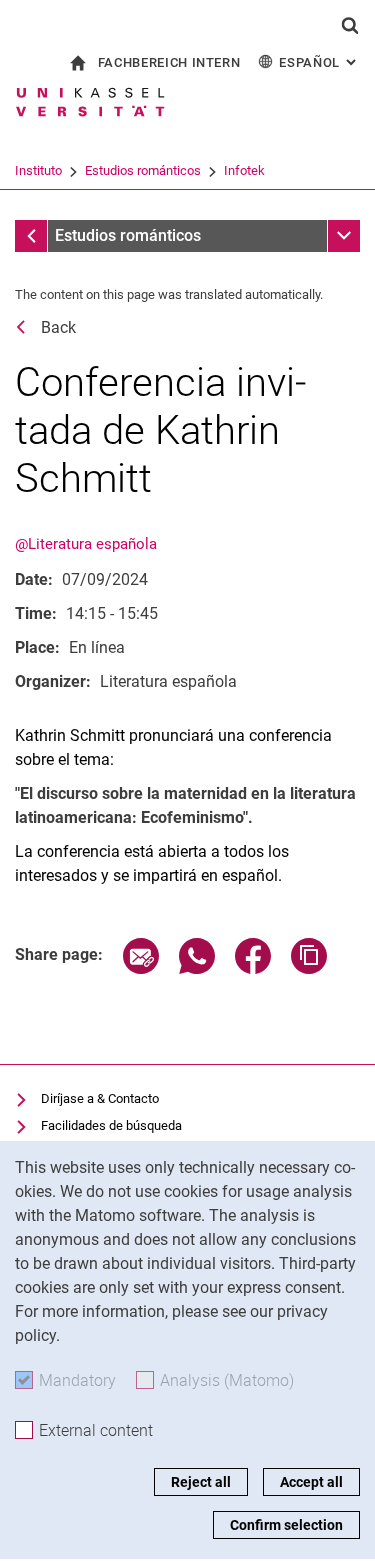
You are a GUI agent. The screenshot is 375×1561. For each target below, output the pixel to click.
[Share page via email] (141, 968)
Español (319, 62)
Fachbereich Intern (169, 62)
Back (58, 327)
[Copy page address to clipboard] (309, 968)
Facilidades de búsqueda (111, 1125)
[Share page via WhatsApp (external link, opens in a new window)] (197, 968)
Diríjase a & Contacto (100, 1098)
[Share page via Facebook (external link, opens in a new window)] (253, 968)
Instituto (38, 170)
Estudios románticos (143, 170)
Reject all (201, 1482)
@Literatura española (86, 544)
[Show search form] (350, 25)
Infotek (244, 170)
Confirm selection (286, 1525)
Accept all (311, 1482)
